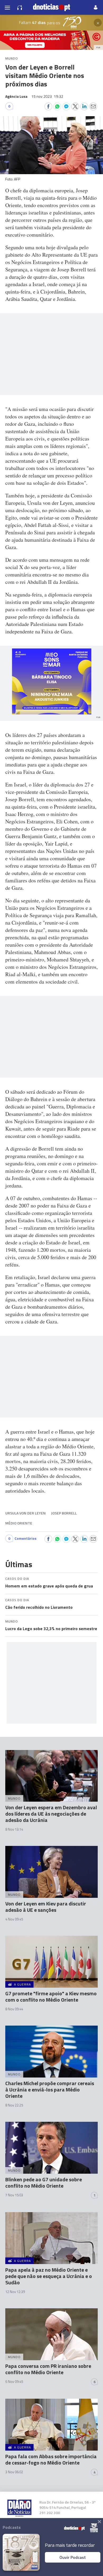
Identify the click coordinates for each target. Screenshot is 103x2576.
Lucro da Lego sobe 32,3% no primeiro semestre (51, 1629)
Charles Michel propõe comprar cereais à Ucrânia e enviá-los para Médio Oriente (50, 2089)
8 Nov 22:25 (14, 2105)
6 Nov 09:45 (14, 2382)
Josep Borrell (64, 1513)
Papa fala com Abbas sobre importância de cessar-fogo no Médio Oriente (51, 2459)
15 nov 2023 (47, 96)
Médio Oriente (19, 1523)
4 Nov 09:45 (14, 1919)
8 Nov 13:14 (14, 1829)
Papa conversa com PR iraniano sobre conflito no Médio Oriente (48, 2369)
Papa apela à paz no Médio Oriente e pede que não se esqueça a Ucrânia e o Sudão (49, 2276)
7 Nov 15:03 (14, 2195)
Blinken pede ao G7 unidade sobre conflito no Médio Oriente (44, 2182)
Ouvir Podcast (73, 2557)
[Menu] (7, 7)
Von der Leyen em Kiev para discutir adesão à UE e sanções (46, 1907)
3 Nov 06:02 (14, 2472)
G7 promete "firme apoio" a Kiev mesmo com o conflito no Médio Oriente (51, 1996)
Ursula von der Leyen (25, 1513)
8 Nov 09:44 (14, 2009)
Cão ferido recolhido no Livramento (39, 1607)
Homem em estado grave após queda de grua (49, 1586)
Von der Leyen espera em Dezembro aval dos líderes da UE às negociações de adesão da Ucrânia (51, 1814)
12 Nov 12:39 (15, 2292)
